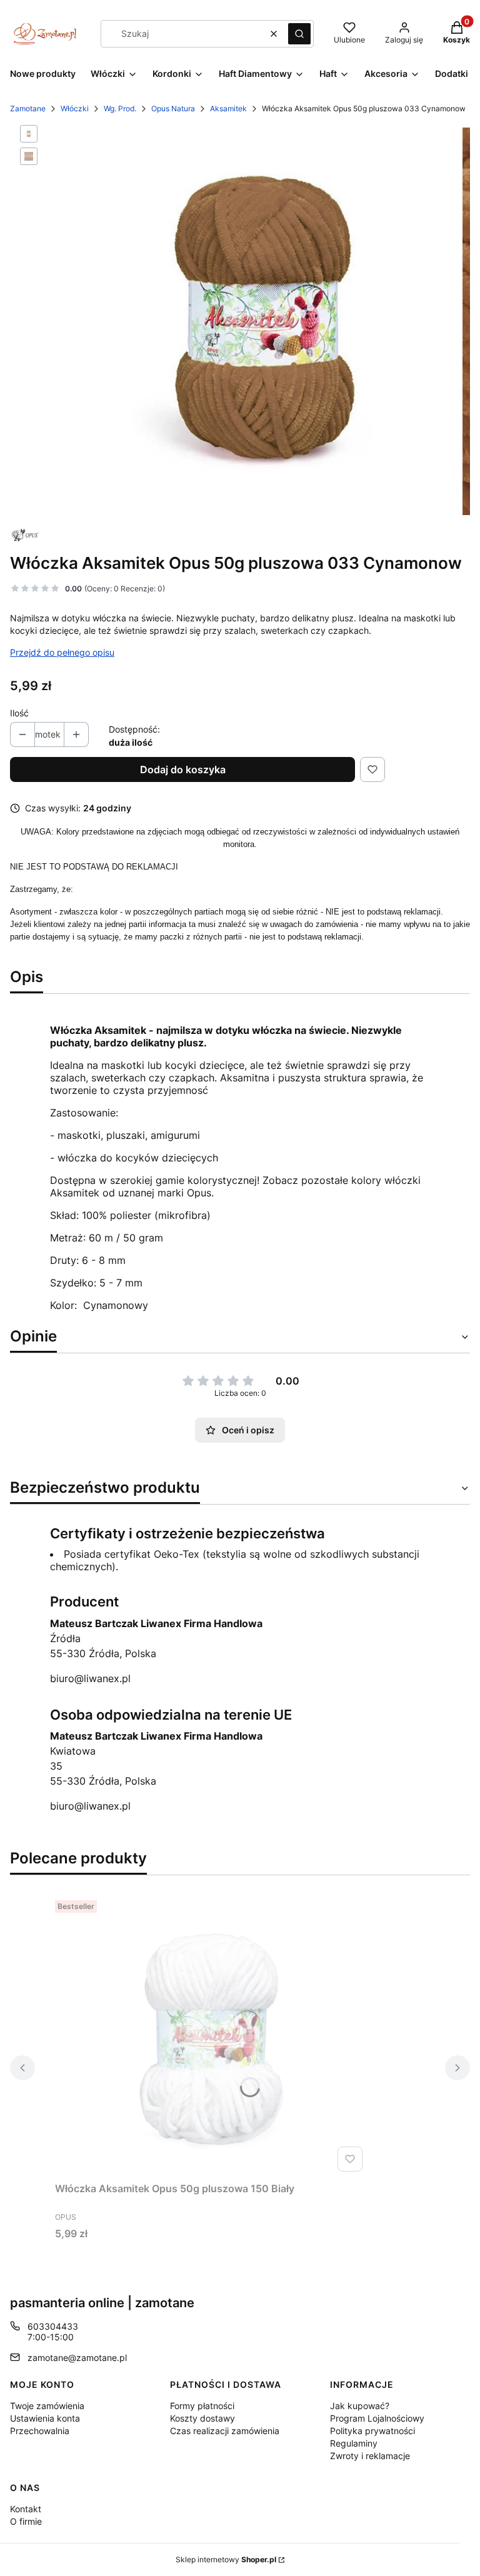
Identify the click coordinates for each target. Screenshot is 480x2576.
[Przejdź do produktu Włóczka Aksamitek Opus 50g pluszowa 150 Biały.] (211, 2036)
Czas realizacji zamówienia (225, 2431)
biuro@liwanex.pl (90, 1678)
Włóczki (75, 108)
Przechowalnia (40, 2431)
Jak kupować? (360, 2406)
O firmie (26, 2521)
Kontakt (26, 2509)
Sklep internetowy (226, 2559)
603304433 (53, 2326)
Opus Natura (173, 108)
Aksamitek (228, 108)
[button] (299, 34)
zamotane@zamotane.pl (77, 2358)
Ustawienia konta (45, 2418)
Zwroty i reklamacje (370, 2456)
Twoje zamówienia (47, 2406)
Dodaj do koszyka (183, 769)
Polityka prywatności (372, 2431)
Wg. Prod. (120, 108)
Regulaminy (354, 2443)
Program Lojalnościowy (377, 2418)
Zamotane (28, 108)
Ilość (19, 713)
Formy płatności (202, 2406)
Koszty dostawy (202, 2418)
